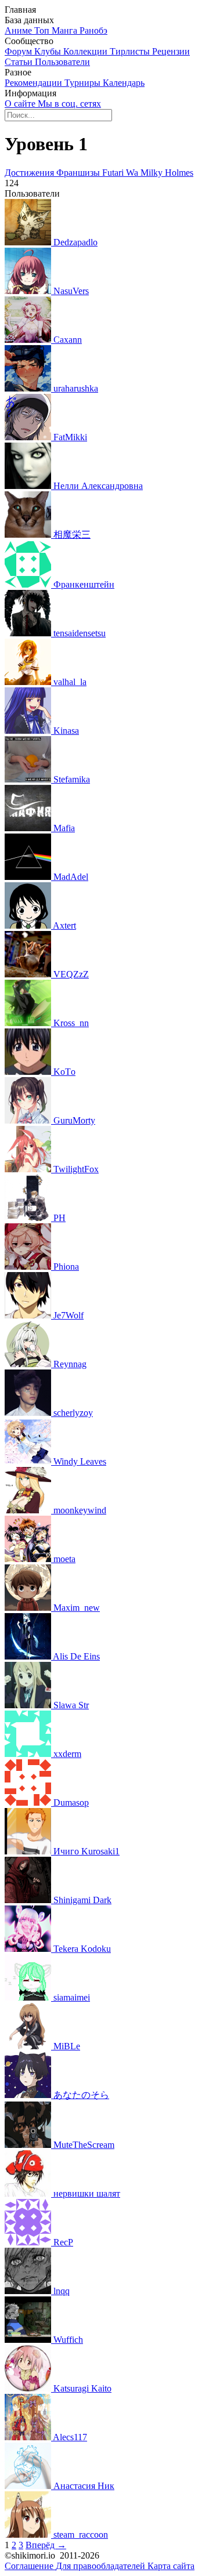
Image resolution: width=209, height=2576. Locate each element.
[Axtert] (29, 925)
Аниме (19, 30)
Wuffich (68, 2340)
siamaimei (72, 1997)
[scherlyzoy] (29, 1413)
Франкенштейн (84, 584)
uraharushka (76, 388)
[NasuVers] (29, 291)
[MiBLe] (29, 2046)
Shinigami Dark (82, 1900)
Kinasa (66, 731)
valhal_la (70, 682)
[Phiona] (29, 1267)
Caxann (68, 340)
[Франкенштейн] (29, 584)
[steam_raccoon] (29, 2535)
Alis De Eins (76, 1656)
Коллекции (87, 51)
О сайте (21, 104)
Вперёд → (46, 2545)
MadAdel (71, 877)
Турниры (84, 83)
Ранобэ (93, 30)
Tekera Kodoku (82, 1949)
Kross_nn (71, 1023)
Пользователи (62, 62)
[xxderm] (29, 1754)
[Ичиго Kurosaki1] (29, 1851)
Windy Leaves (80, 1461)
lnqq (62, 2291)
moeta (64, 1559)
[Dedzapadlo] (29, 242)
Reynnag (70, 1364)
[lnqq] (29, 2291)
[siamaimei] (29, 1997)
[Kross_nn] (29, 1023)
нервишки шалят (87, 2193)
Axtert (64, 925)
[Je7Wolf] (29, 1315)
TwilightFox (76, 1169)
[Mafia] (29, 828)
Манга (66, 30)
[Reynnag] (29, 1364)
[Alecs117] (29, 2437)
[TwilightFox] (29, 1169)
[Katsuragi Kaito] (29, 2388)
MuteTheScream (84, 2145)
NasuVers (71, 291)
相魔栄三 (72, 535)
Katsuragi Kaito (82, 2388)
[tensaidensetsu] (29, 633)
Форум (19, 51)
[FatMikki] (29, 437)
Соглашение (30, 2566)
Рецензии (171, 51)
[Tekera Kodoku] (29, 1949)
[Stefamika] (29, 779)
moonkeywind (80, 1510)
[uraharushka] (29, 388)
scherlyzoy (73, 1413)
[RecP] (29, 2242)
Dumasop (71, 1803)
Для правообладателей (102, 2566)
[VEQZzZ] (29, 974)
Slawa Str (71, 1705)
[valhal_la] (29, 682)
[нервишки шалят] (29, 2193)
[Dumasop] (29, 1803)
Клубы (49, 51)
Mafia (64, 828)
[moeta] (29, 1559)
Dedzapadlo (75, 242)
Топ (43, 30)
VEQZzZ (71, 974)
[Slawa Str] (29, 1705)
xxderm (67, 1754)
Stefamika (72, 779)
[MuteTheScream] (29, 2145)
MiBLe (67, 2046)
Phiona (66, 1267)
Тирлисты (131, 51)
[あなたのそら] (29, 2095)
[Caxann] (29, 340)
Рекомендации (35, 83)
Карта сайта (171, 2566)
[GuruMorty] (29, 1120)
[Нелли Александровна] (29, 486)
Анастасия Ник (84, 2486)
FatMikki (70, 437)
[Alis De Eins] (29, 1656)
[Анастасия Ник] (29, 2486)
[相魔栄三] (29, 535)
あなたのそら (81, 2095)
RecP (63, 2242)
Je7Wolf (69, 1315)
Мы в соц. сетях (69, 104)
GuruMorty (74, 1120)
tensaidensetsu (80, 633)
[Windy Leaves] (29, 1461)
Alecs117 (70, 2437)
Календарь (124, 83)
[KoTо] (29, 1072)
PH (60, 1218)
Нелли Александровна (98, 486)
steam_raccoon (81, 2535)
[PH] (29, 1218)
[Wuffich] (29, 2340)
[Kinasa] (29, 731)
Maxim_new (77, 1608)
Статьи (20, 62)
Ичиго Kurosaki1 (87, 1851)
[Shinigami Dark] (29, 1900)
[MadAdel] (29, 877)
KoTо (64, 1072)
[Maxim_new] (29, 1608)
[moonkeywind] (29, 1510)
